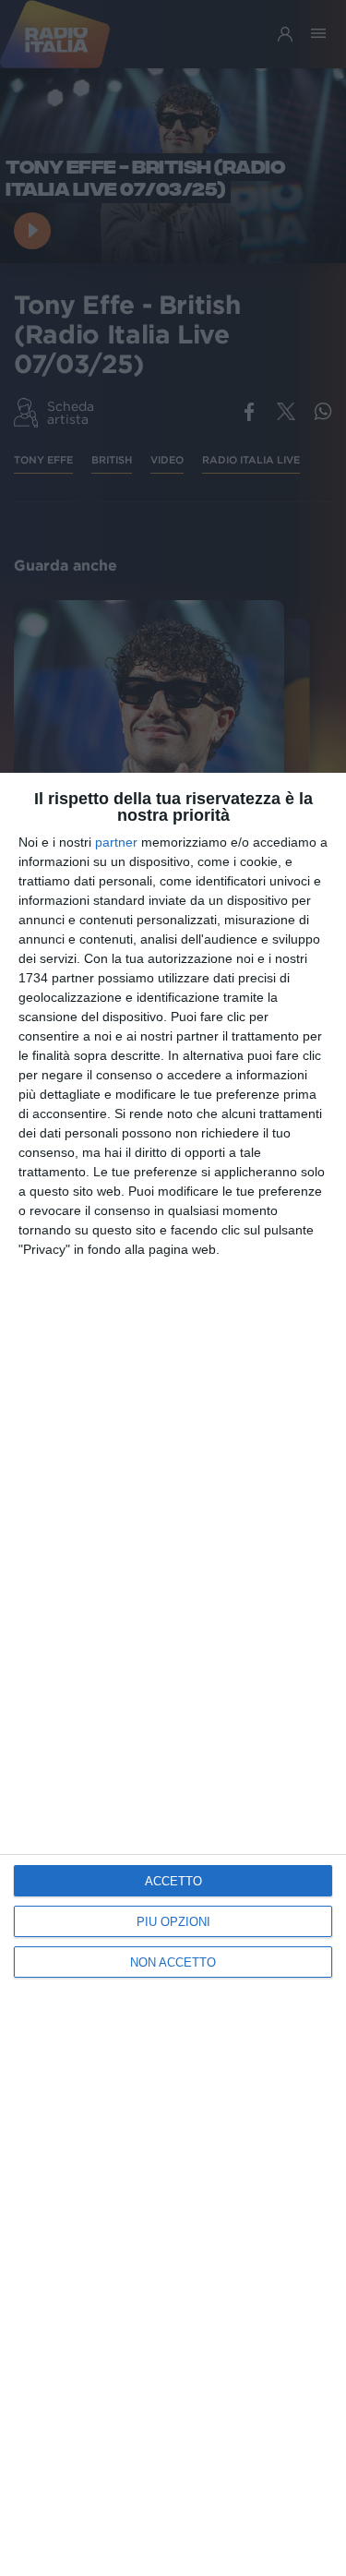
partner (116, 842)
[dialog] (173, 1674)
